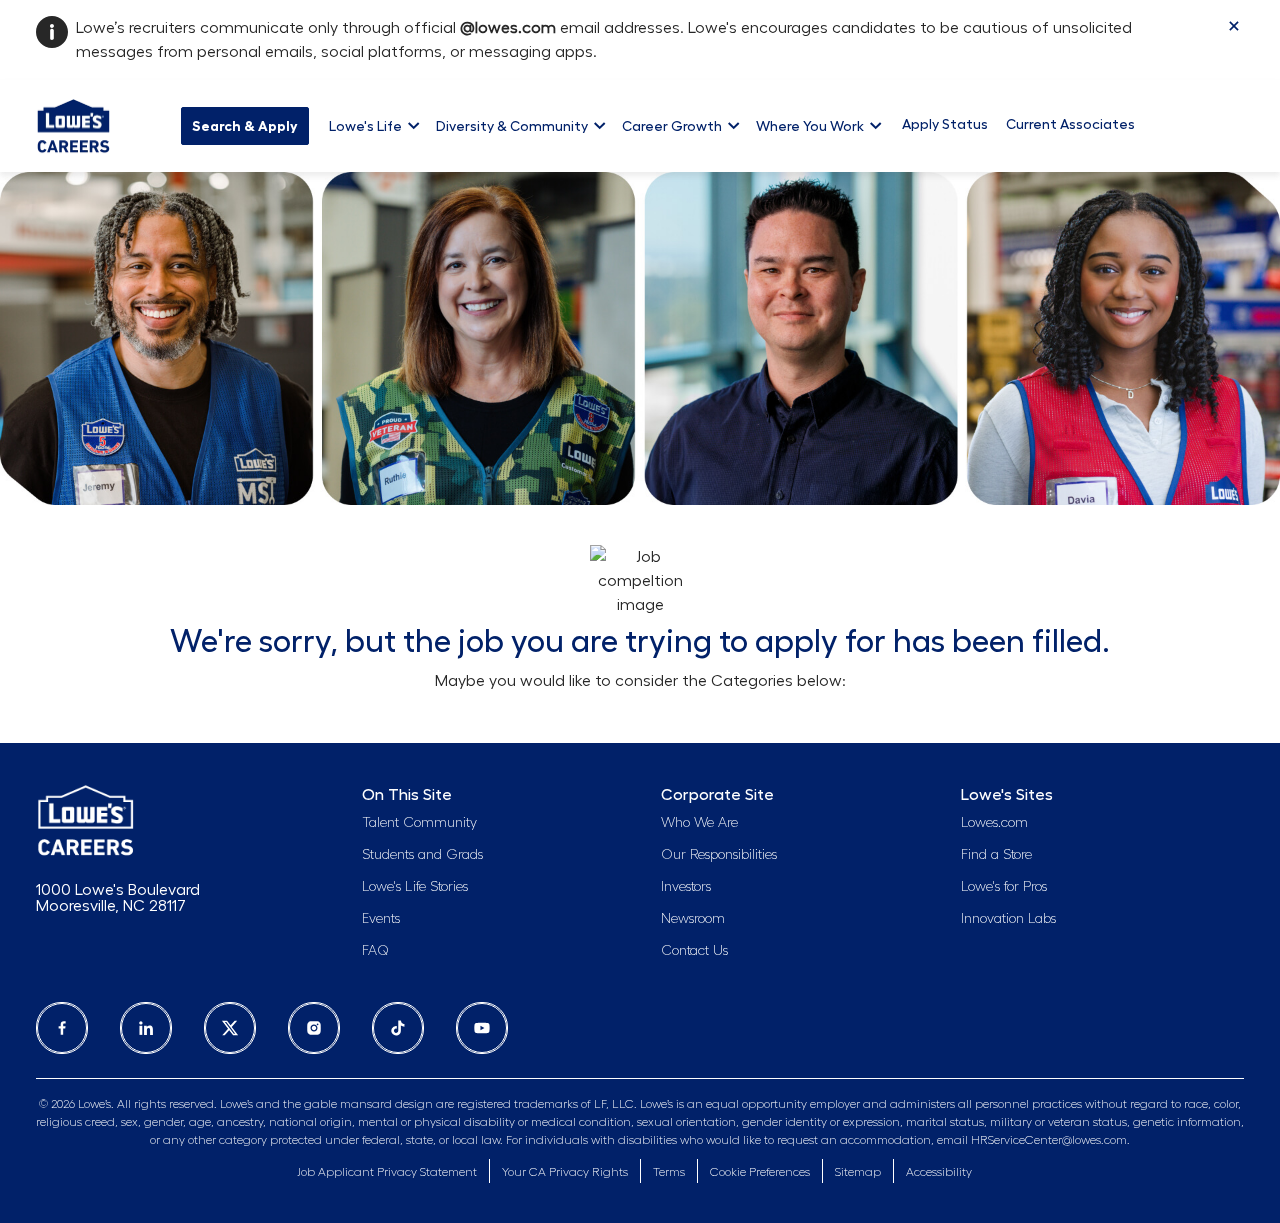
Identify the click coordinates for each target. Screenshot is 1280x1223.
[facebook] (62, 1028)
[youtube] (482, 1028)
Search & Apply (245, 126)
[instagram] (314, 1028)
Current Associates (1070, 124)
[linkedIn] (146, 1028)
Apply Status (945, 124)
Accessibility (939, 1172)
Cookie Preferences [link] (760, 1172)
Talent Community (419, 823)
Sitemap (858, 1172)
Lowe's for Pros (1004, 887)
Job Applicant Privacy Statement (387, 1172)
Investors (686, 887)
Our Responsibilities (719, 855)
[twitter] (230, 1028)
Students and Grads (422, 855)
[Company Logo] (73, 123)
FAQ (375, 951)
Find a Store (996, 855)
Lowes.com (994, 823)
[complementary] (760, 1172)
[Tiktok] (398, 1028)
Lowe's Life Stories (415, 887)
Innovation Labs (1008, 919)
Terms (669, 1172)
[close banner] (1234, 26)
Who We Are (699, 823)
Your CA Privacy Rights (565, 1172)
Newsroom (693, 919)
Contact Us (694, 951)
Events (381, 919)
